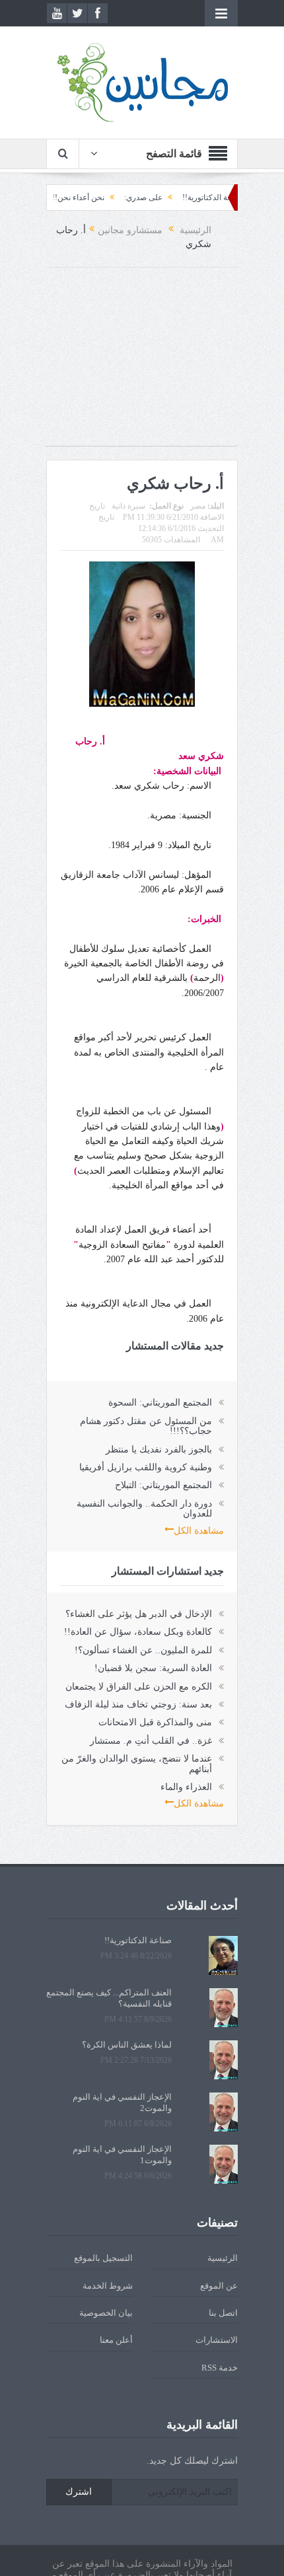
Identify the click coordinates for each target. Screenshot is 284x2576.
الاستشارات (217, 2340)
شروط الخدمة (108, 2286)
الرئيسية (223, 2258)
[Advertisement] (142, 363)
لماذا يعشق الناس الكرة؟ (127, 2045)
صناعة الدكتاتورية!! (138, 1940)
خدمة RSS (220, 2368)
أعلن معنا (116, 2340)
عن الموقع (219, 2286)
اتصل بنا (223, 2313)
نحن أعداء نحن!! (108, 197)
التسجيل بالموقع (103, 2258)
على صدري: (173, 197)
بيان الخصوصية (106, 2313)
